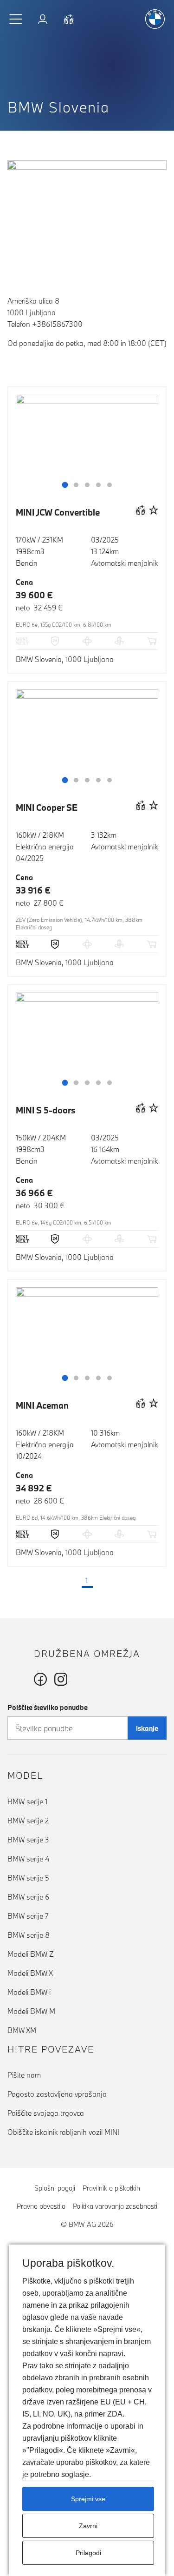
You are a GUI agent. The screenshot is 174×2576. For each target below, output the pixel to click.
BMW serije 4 (28, 1859)
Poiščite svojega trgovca (46, 2113)
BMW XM (22, 2030)
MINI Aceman (42, 1405)
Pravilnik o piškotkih (111, 2188)
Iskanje (147, 1728)
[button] (16, 19)
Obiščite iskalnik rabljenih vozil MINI (63, 2132)
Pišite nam (24, 2075)
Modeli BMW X (30, 1973)
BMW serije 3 (28, 1840)
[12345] (87, 448)
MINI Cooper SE (47, 808)
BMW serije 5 (28, 1878)
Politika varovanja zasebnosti (115, 2206)
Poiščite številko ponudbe (48, 1707)
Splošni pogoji (55, 2188)
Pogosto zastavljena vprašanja (57, 2094)
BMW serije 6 (28, 1897)
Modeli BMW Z (31, 1954)
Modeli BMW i (29, 1992)
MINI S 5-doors (46, 1110)
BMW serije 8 (29, 1935)
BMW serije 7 (28, 1916)
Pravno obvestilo (41, 2206)
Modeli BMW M (31, 2011)
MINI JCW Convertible (58, 512)
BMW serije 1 (27, 1801)
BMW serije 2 (28, 1821)
